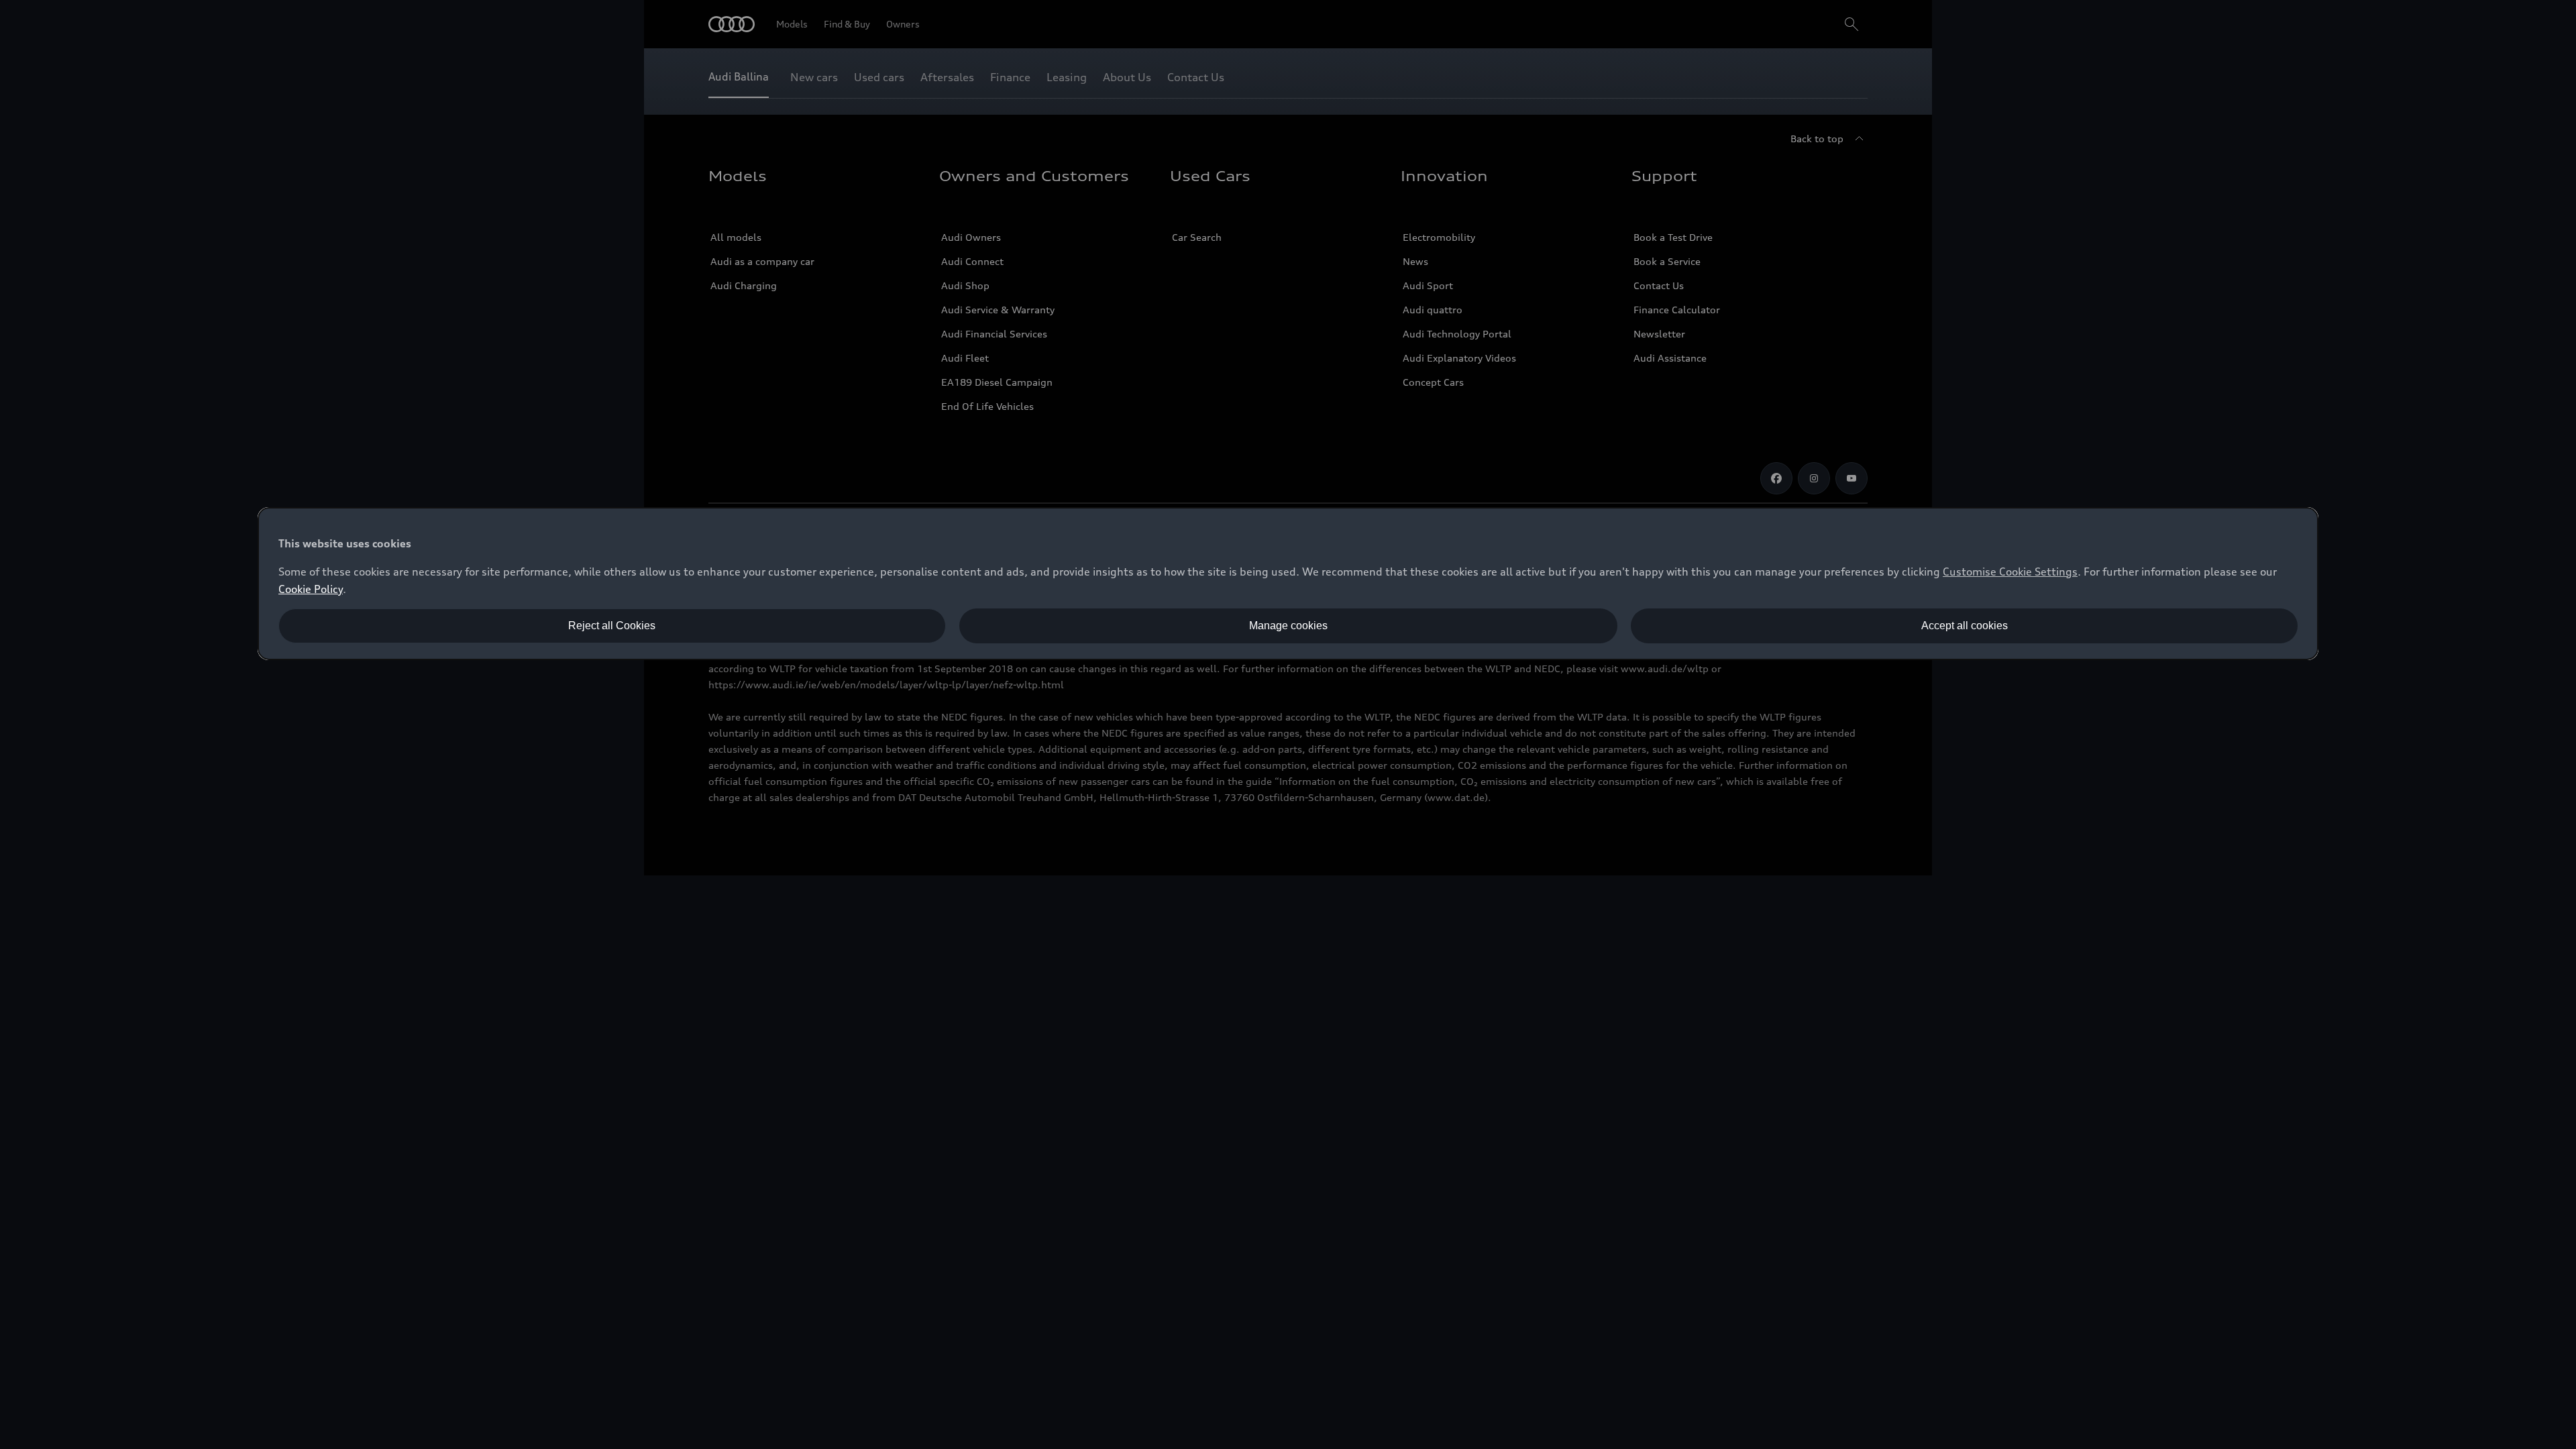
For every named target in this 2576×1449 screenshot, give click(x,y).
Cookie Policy (311, 589)
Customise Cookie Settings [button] (2010, 572)
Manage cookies (1288, 626)
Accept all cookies (1965, 626)
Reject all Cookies (612, 626)
